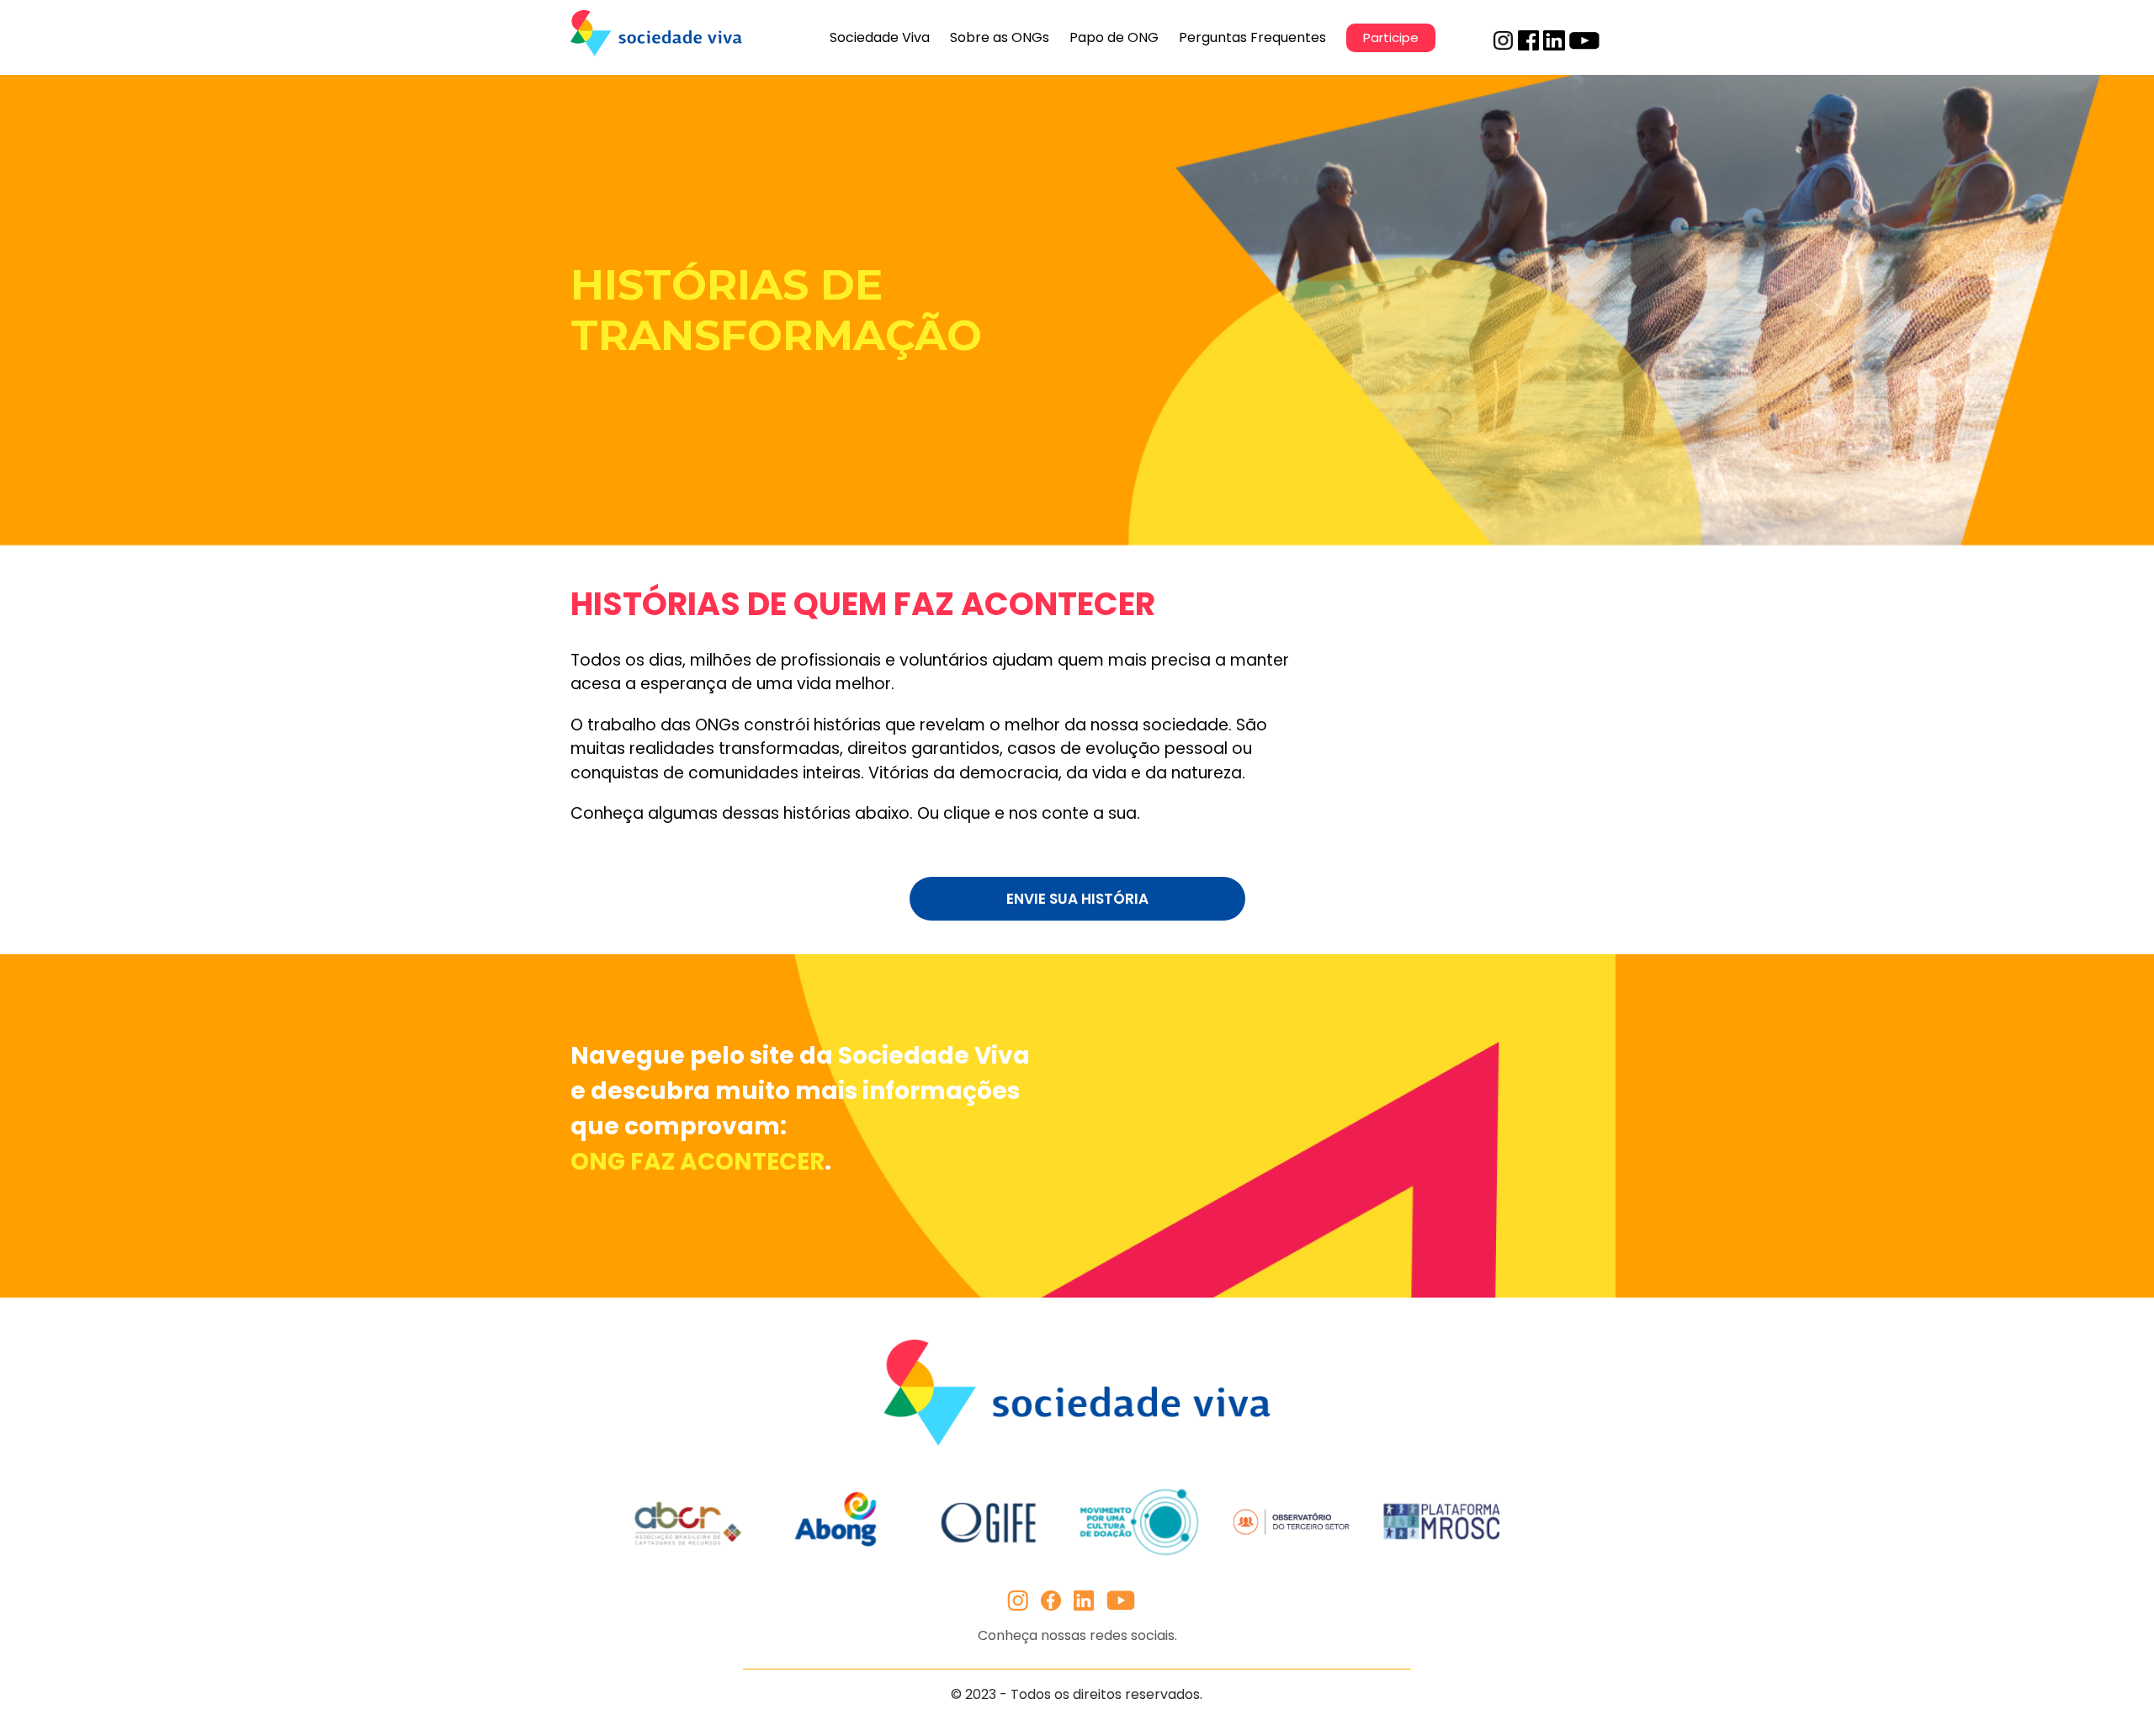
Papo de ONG (1114, 37)
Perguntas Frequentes (1252, 37)
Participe (1391, 37)
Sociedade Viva (880, 37)
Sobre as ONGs (1000, 37)
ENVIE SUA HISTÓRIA (1077, 899)
